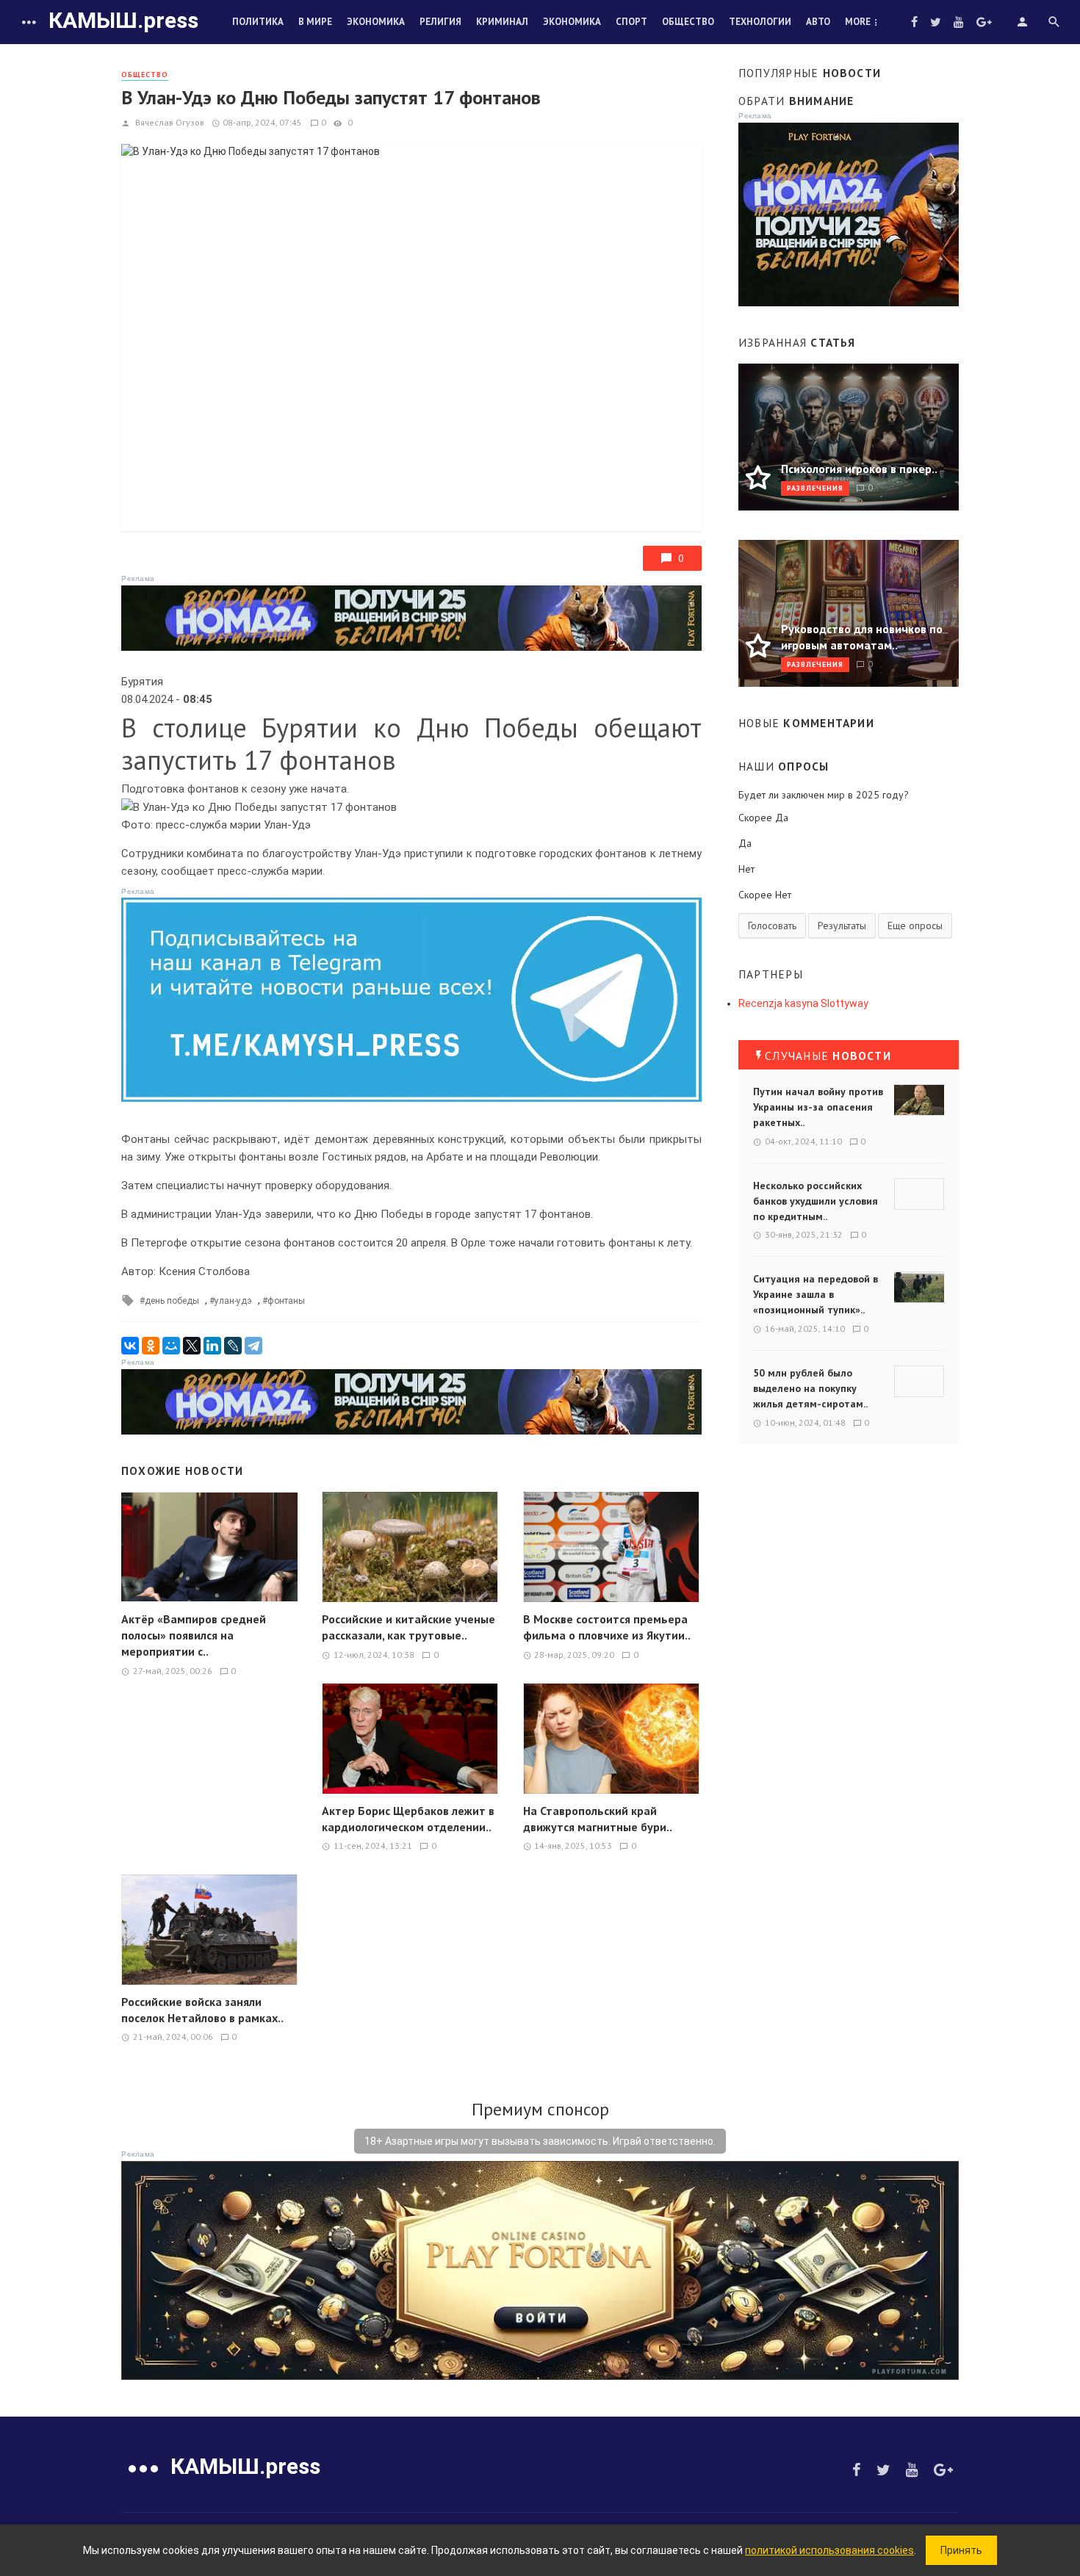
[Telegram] (253, 1346)
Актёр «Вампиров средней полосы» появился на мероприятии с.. (194, 1635)
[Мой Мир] (171, 1346)
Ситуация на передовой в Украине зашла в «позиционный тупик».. (816, 1294)
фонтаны (286, 1301)
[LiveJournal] (233, 1346)
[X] (192, 1346)
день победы (172, 1301)
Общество (688, 22)
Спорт (631, 22)
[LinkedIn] (212, 1346)
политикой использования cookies (829, 2550)
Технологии (760, 22)
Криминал (502, 22)
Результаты (842, 926)
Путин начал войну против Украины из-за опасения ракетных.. (818, 1107)
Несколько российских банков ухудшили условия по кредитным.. (816, 1201)
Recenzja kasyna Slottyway (803, 1003)
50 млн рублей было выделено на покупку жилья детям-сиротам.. (810, 1388)
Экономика (376, 22)
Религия (440, 22)
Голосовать (772, 926)
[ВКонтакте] (130, 1346)
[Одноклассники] (151, 1346)
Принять (961, 2550)
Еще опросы (915, 926)
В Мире (315, 22)
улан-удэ (233, 1301)
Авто (818, 22)
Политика (258, 22)
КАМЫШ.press (123, 20)
